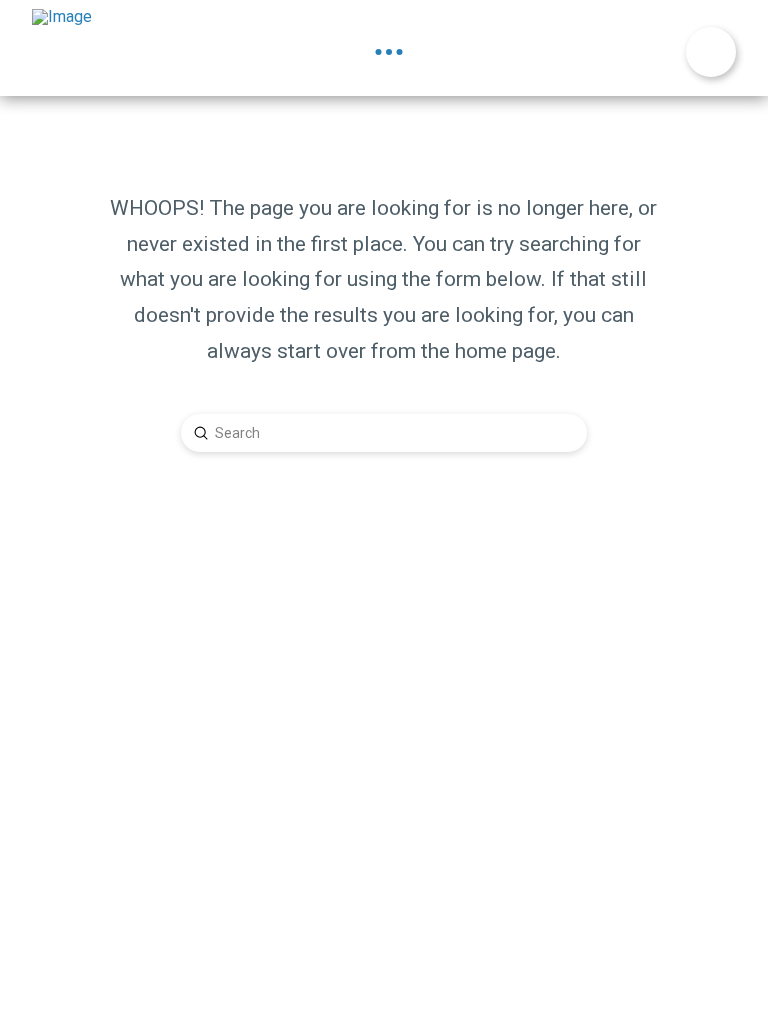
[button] (389, 52)
